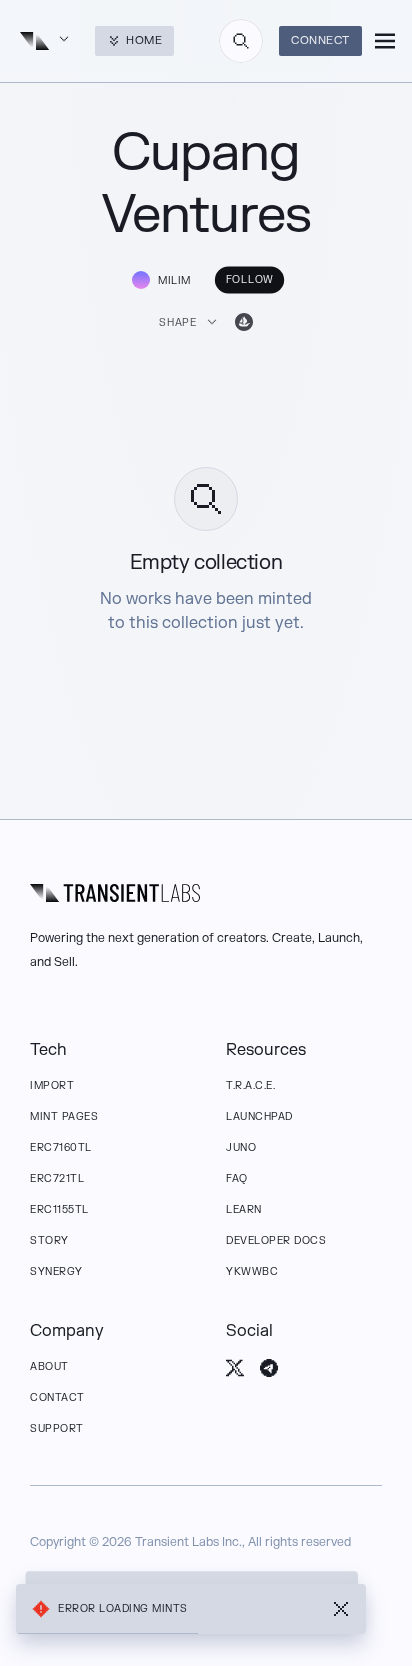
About (49, 1366)
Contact (57, 1397)
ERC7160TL (61, 1147)
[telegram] (269, 1368)
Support (57, 1428)
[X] (235, 1368)
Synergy (56, 1271)
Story (49, 1240)
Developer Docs (276, 1240)
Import (52, 1085)
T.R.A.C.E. (250, 1085)
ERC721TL (57, 1178)
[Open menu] (385, 41)
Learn (244, 1209)
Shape (177, 322)
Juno (241, 1147)
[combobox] (241, 41)
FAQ (237, 1178)
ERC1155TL (59, 1209)
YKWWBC (252, 1271)
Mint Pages (64, 1116)
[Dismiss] (341, 1609)
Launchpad (259, 1116)
